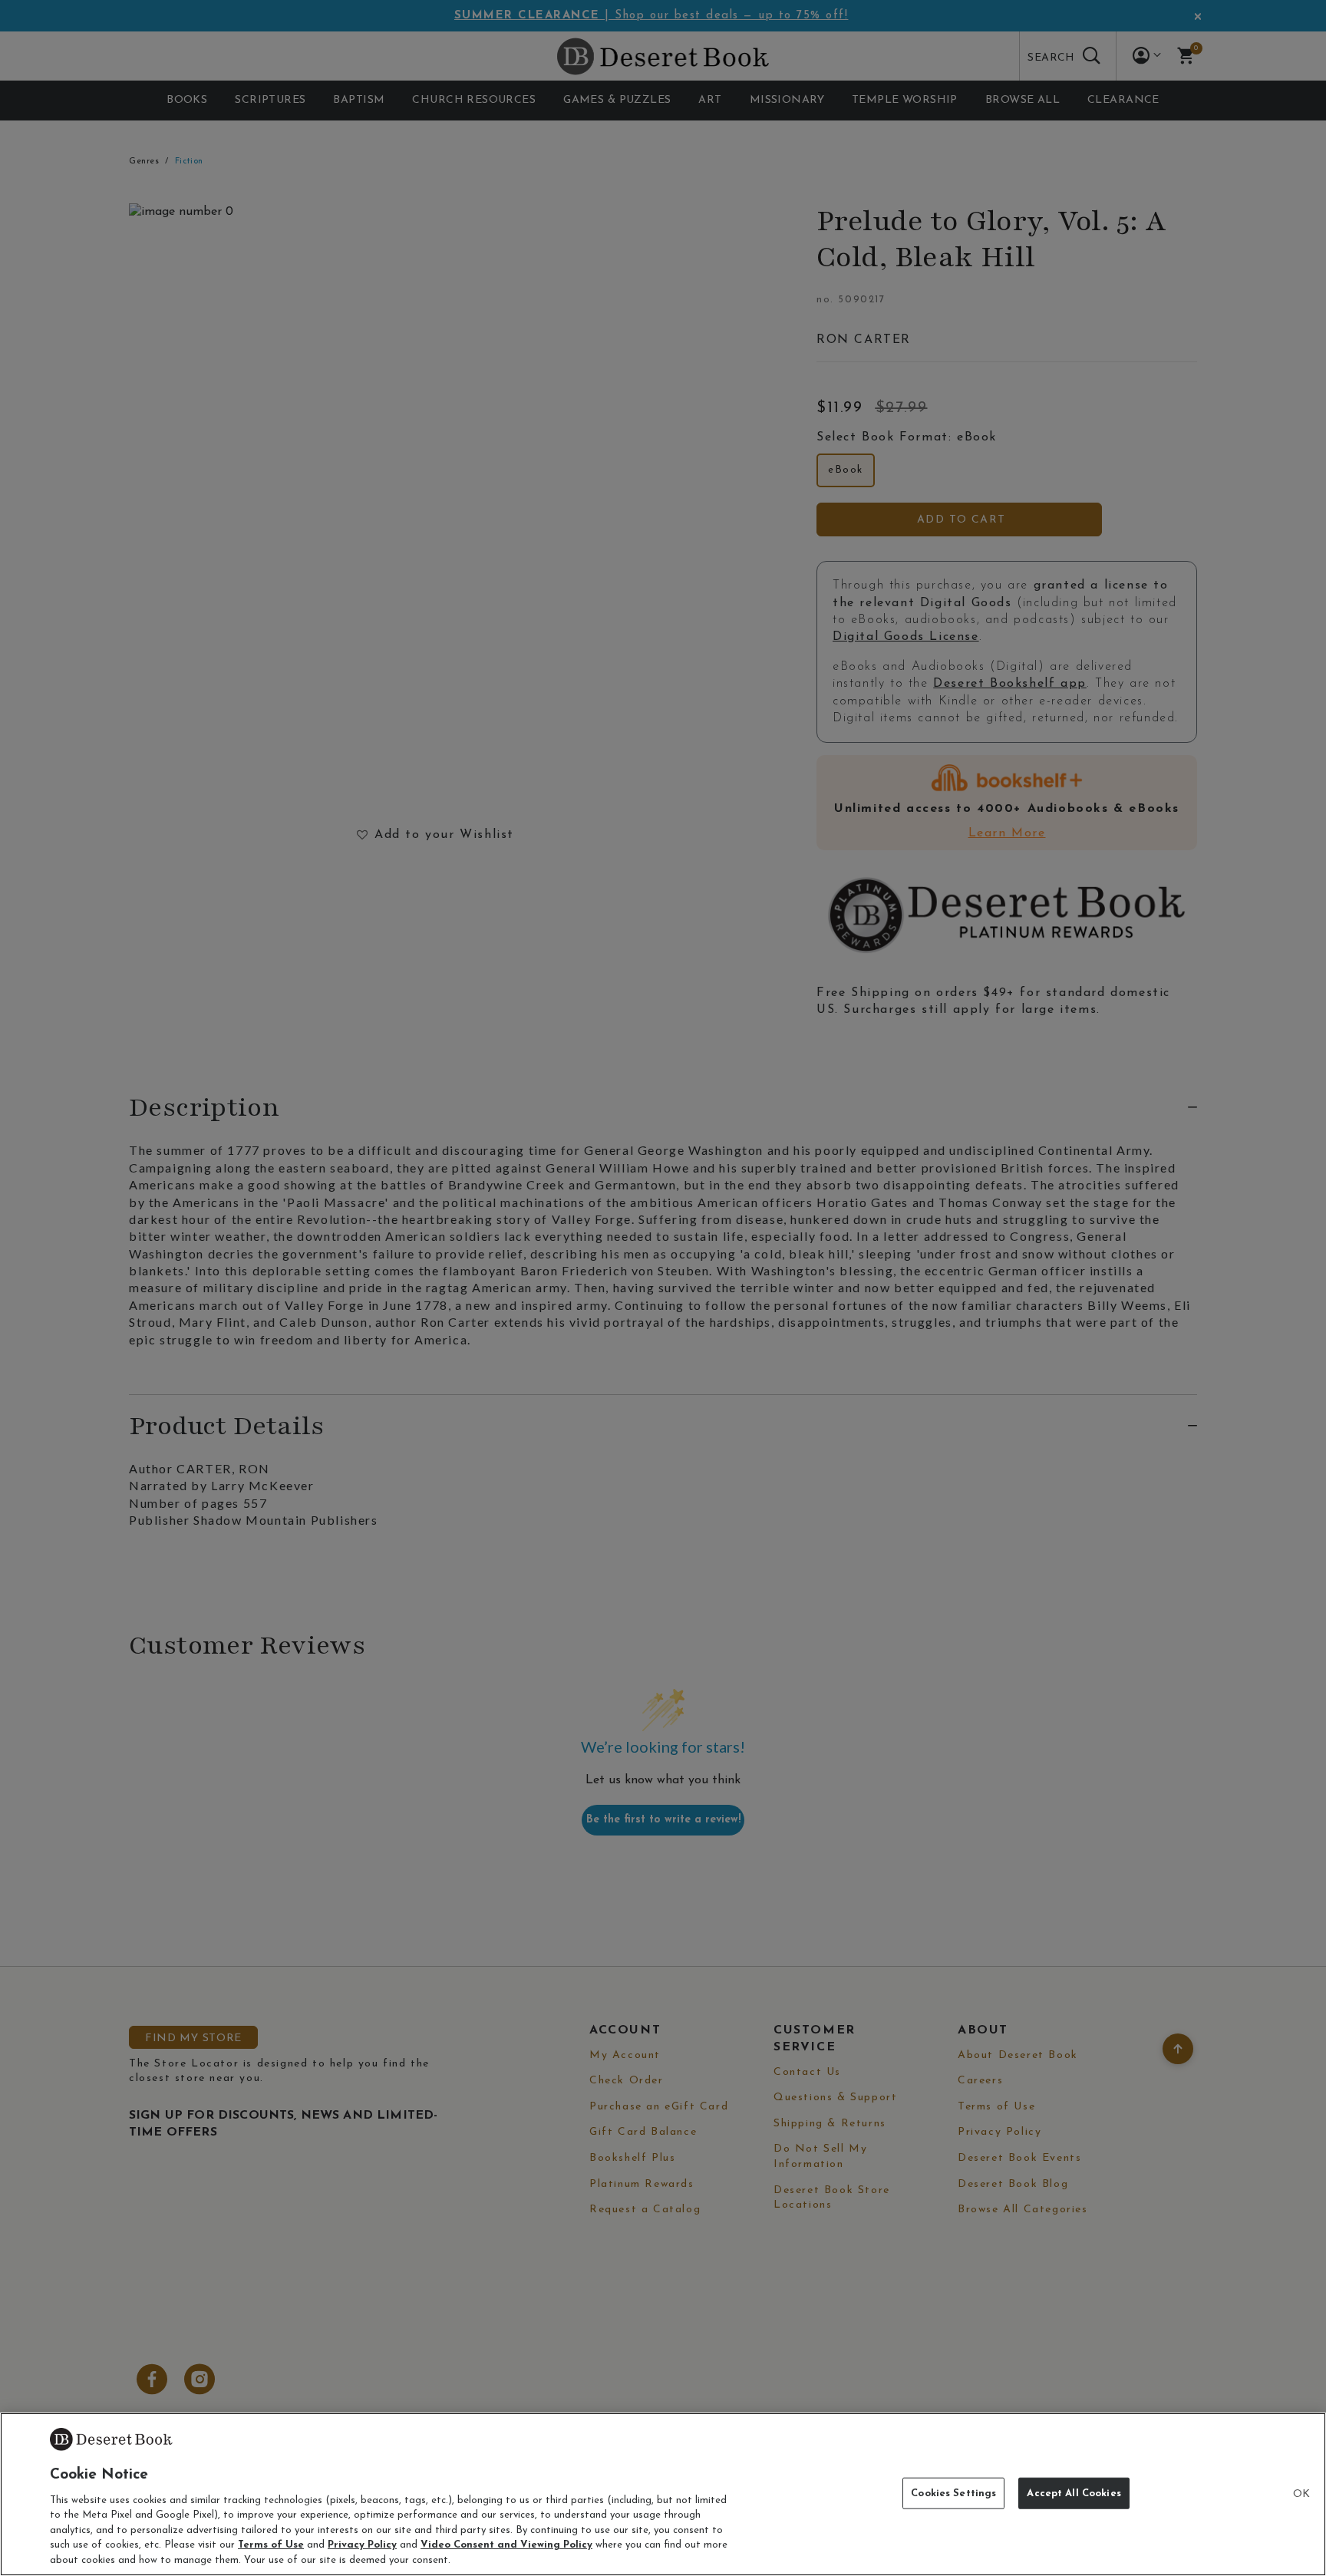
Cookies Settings (953, 2493)
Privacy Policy (362, 2546)
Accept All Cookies (1074, 2493)
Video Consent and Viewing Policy (506, 2546)
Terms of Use (271, 2546)
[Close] (1301, 2495)
